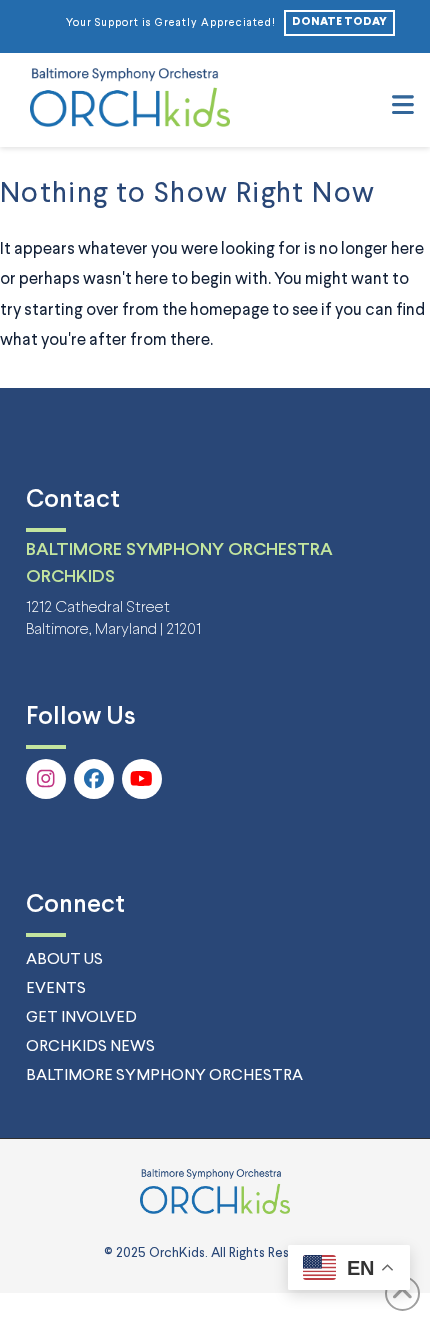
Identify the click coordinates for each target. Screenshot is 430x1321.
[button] (403, 106)
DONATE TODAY (339, 22)
